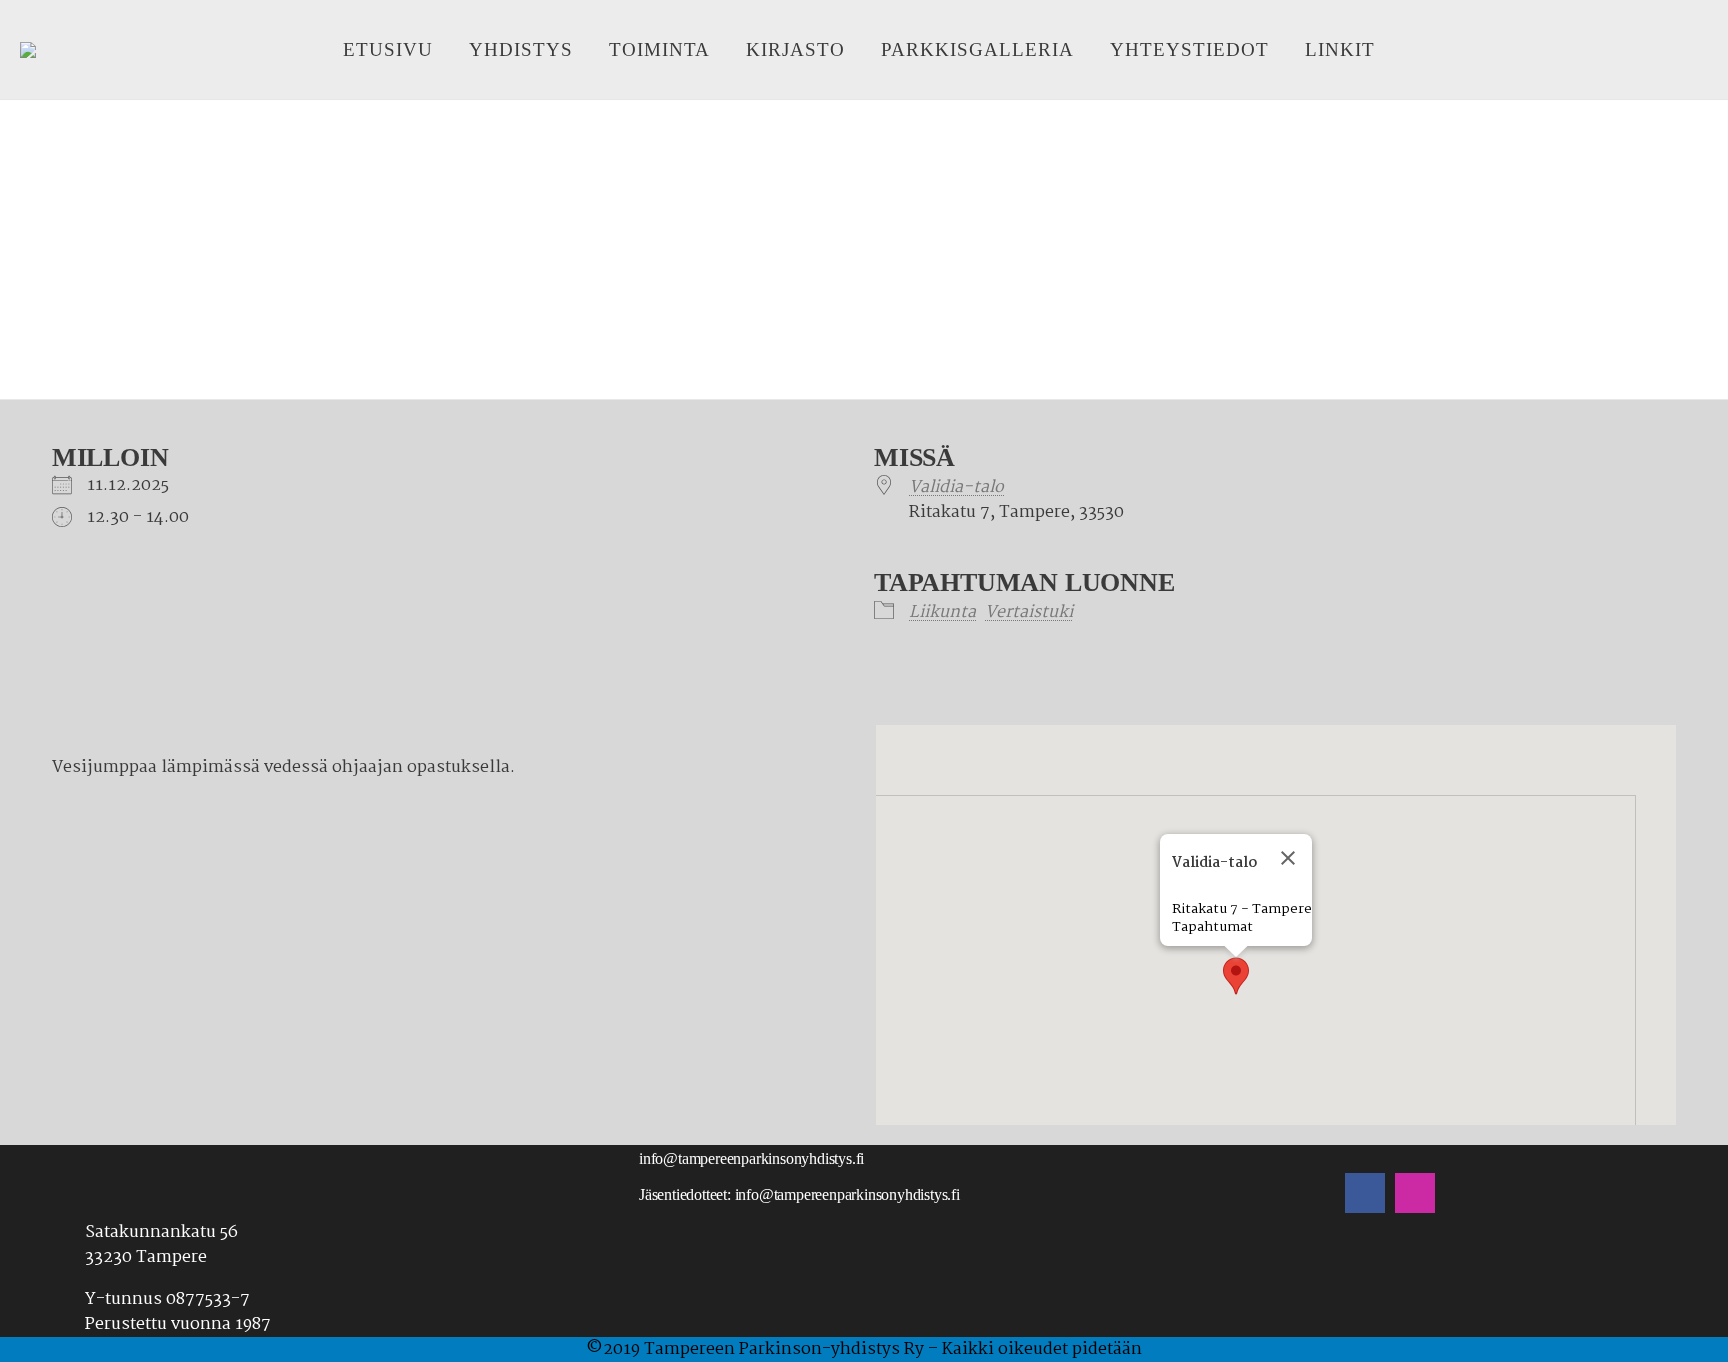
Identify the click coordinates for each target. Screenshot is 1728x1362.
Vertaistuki (1029, 612)
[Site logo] (28, 50)
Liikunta (942, 612)
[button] (1236, 976)
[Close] (1288, 858)
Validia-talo (956, 487)
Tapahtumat (1212, 927)
